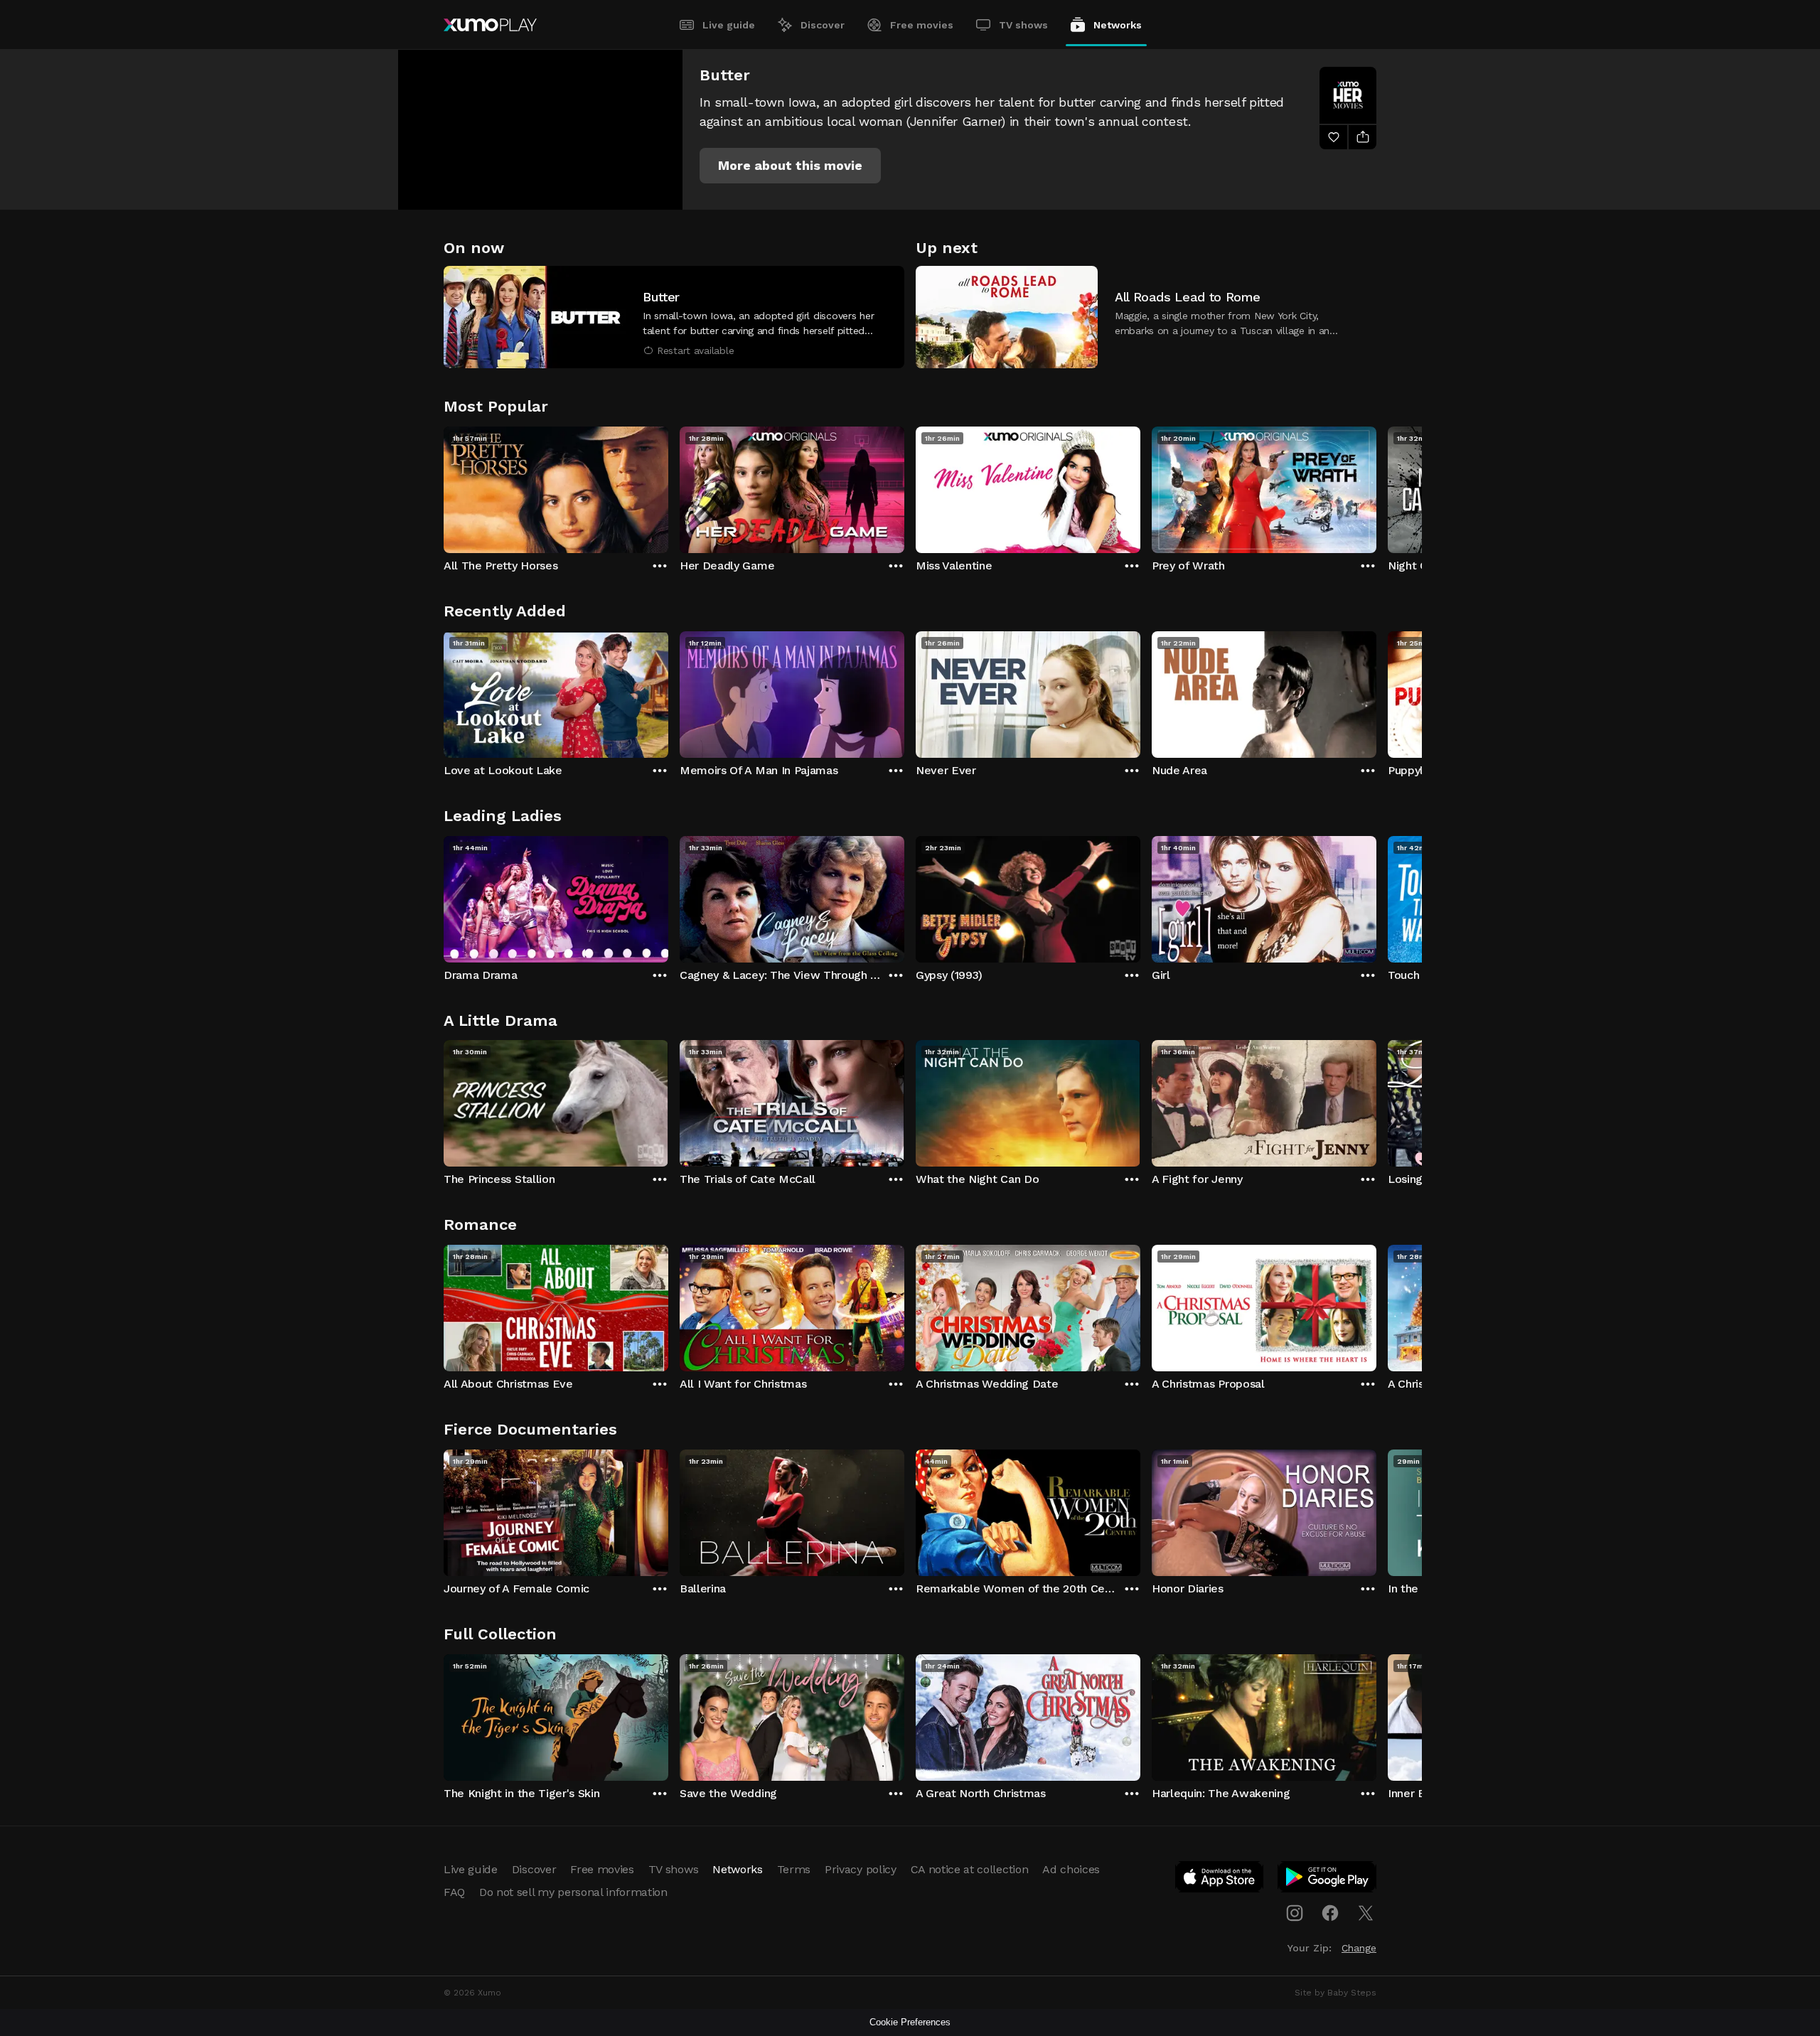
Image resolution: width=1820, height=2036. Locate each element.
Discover (823, 25)
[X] (1366, 1913)
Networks (1118, 25)
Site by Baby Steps (1335, 1993)
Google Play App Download (1328, 1880)
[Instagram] (1295, 1913)
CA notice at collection (970, 1869)
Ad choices (1071, 1869)
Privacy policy (861, 1869)
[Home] (490, 25)
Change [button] (1359, 1948)
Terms (794, 1869)
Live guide (729, 25)
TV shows (1023, 25)
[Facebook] (1330, 1913)
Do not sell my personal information (573, 1892)
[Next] (1376, 486)
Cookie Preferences (910, 2022)
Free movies (922, 25)
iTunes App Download (1220, 1880)
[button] (790, 166)
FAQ (454, 1892)
